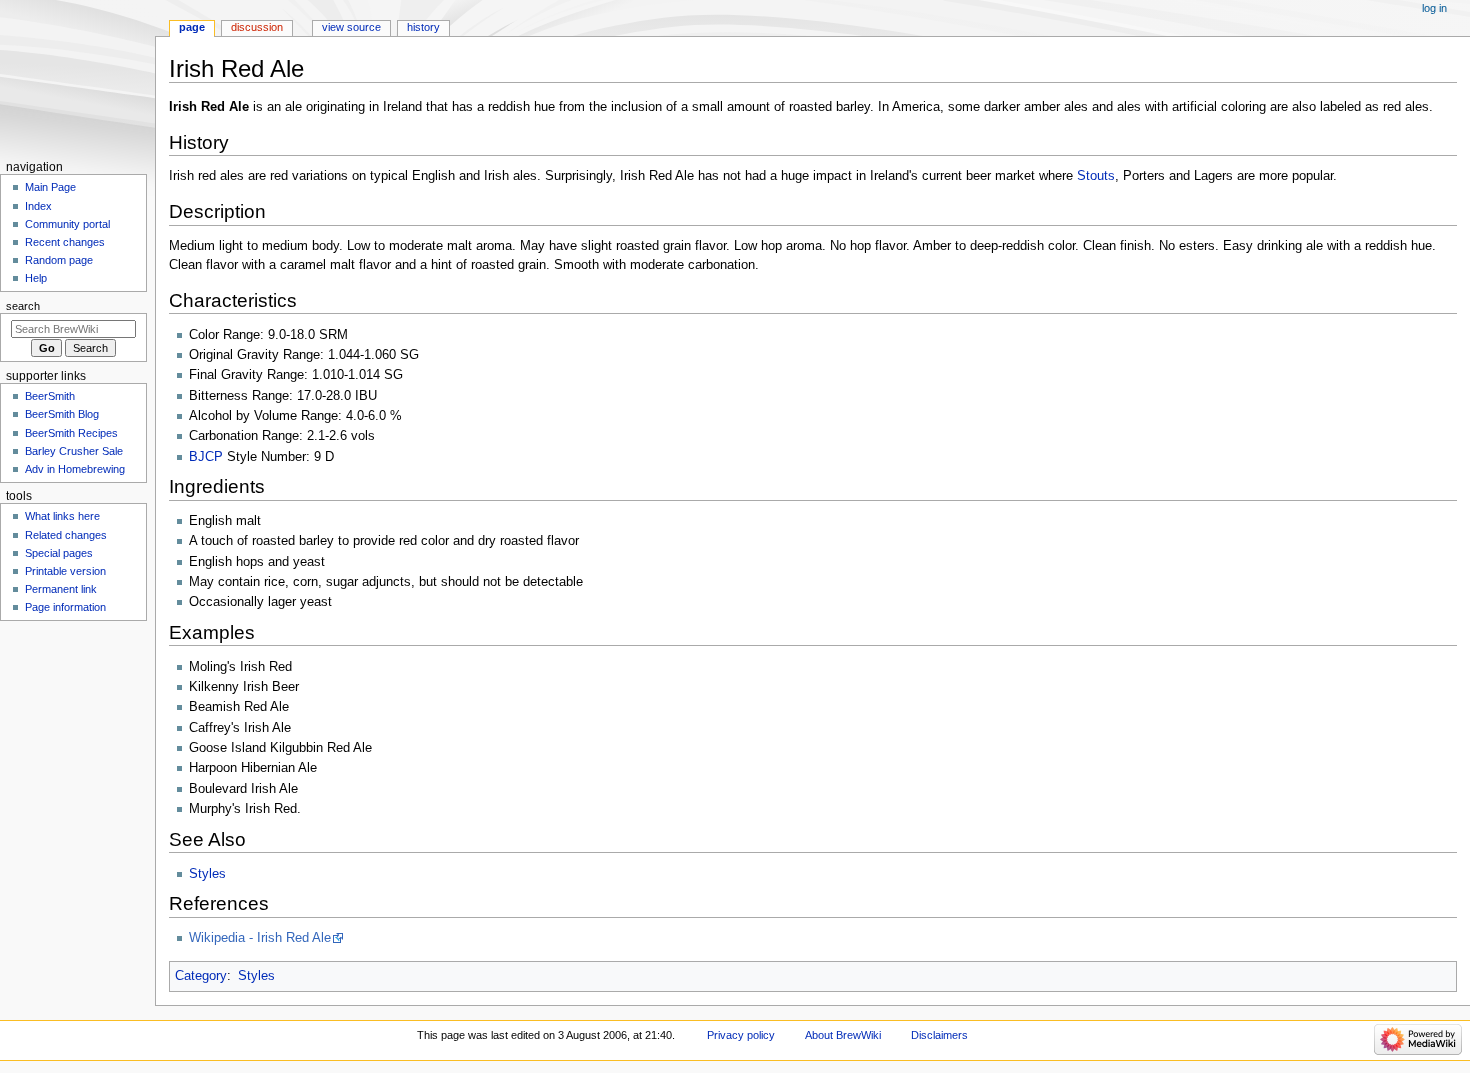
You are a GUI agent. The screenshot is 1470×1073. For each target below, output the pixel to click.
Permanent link (61, 589)
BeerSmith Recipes (71, 433)
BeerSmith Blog (62, 414)
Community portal (67, 224)
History (423, 27)
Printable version (65, 571)
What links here (62, 516)
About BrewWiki (843, 1035)
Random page (59, 260)
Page (192, 27)
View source (351, 27)
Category (201, 976)
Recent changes (65, 242)
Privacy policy (741, 1035)
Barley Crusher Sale (74, 451)
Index (38, 206)
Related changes (66, 535)
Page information (65, 607)
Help (36, 278)
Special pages (59, 553)
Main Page (50, 187)
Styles (207, 874)
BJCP (206, 457)
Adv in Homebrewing (75, 469)
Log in (1434, 8)
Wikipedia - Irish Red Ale (260, 938)
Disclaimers (939, 1035)
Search (23, 306)
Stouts (1096, 176)
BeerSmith (50, 396)
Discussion (257, 27)
